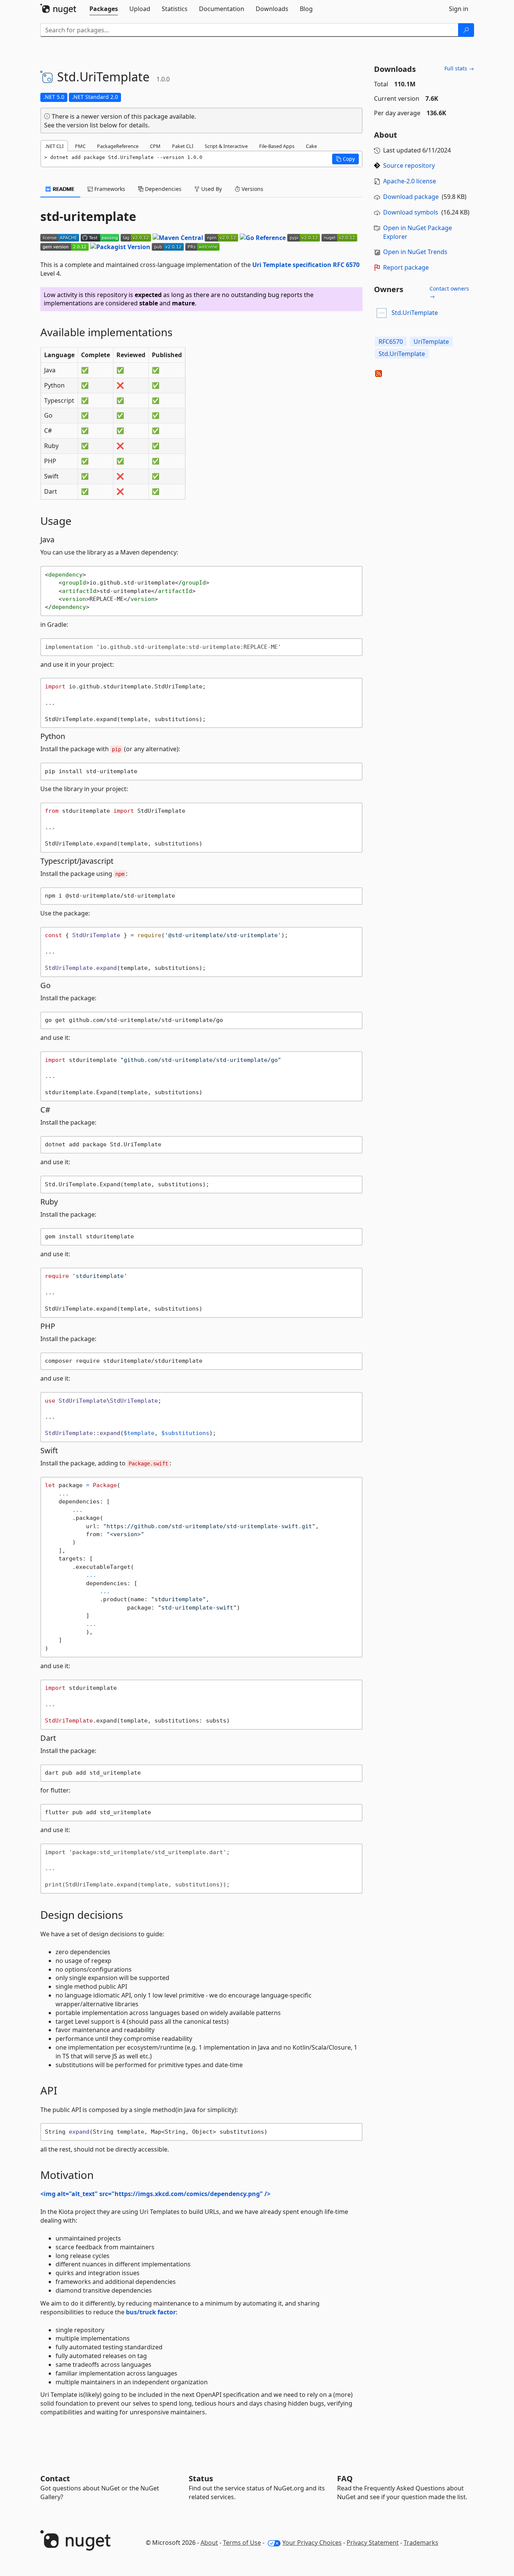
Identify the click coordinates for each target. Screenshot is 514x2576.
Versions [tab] (252, 189)
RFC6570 (391, 342)
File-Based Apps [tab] (277, 146)
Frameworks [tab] (109, 189)
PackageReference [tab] (118, 146)
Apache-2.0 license (410, 181)
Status (201, 2478)
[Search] (466, 30)
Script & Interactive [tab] (226, 146)
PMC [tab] (80, 146)
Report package (406, 267)
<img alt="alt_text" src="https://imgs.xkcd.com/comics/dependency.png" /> (155, 2194)
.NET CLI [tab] (54, 146)
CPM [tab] (155, 146)
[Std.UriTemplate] (382, 313)
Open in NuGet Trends (415, 252)
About (209, 2543)
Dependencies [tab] (162, 189)
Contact (55, 2478)
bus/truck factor (151, 2312)
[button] (345, 159)
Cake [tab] (311, 146)
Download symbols (411, 212)
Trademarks (421, 2543)
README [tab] (63, 189)
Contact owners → (449, 292)
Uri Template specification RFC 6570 (306, 265)
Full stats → (459, 68)
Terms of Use (242, 2543)
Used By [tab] (211, 189)
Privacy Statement (373, 2543)
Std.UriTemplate (415, 313)
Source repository (409, 165)
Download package (411, 197)
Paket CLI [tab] (183, 146)
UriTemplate (431, 342)
